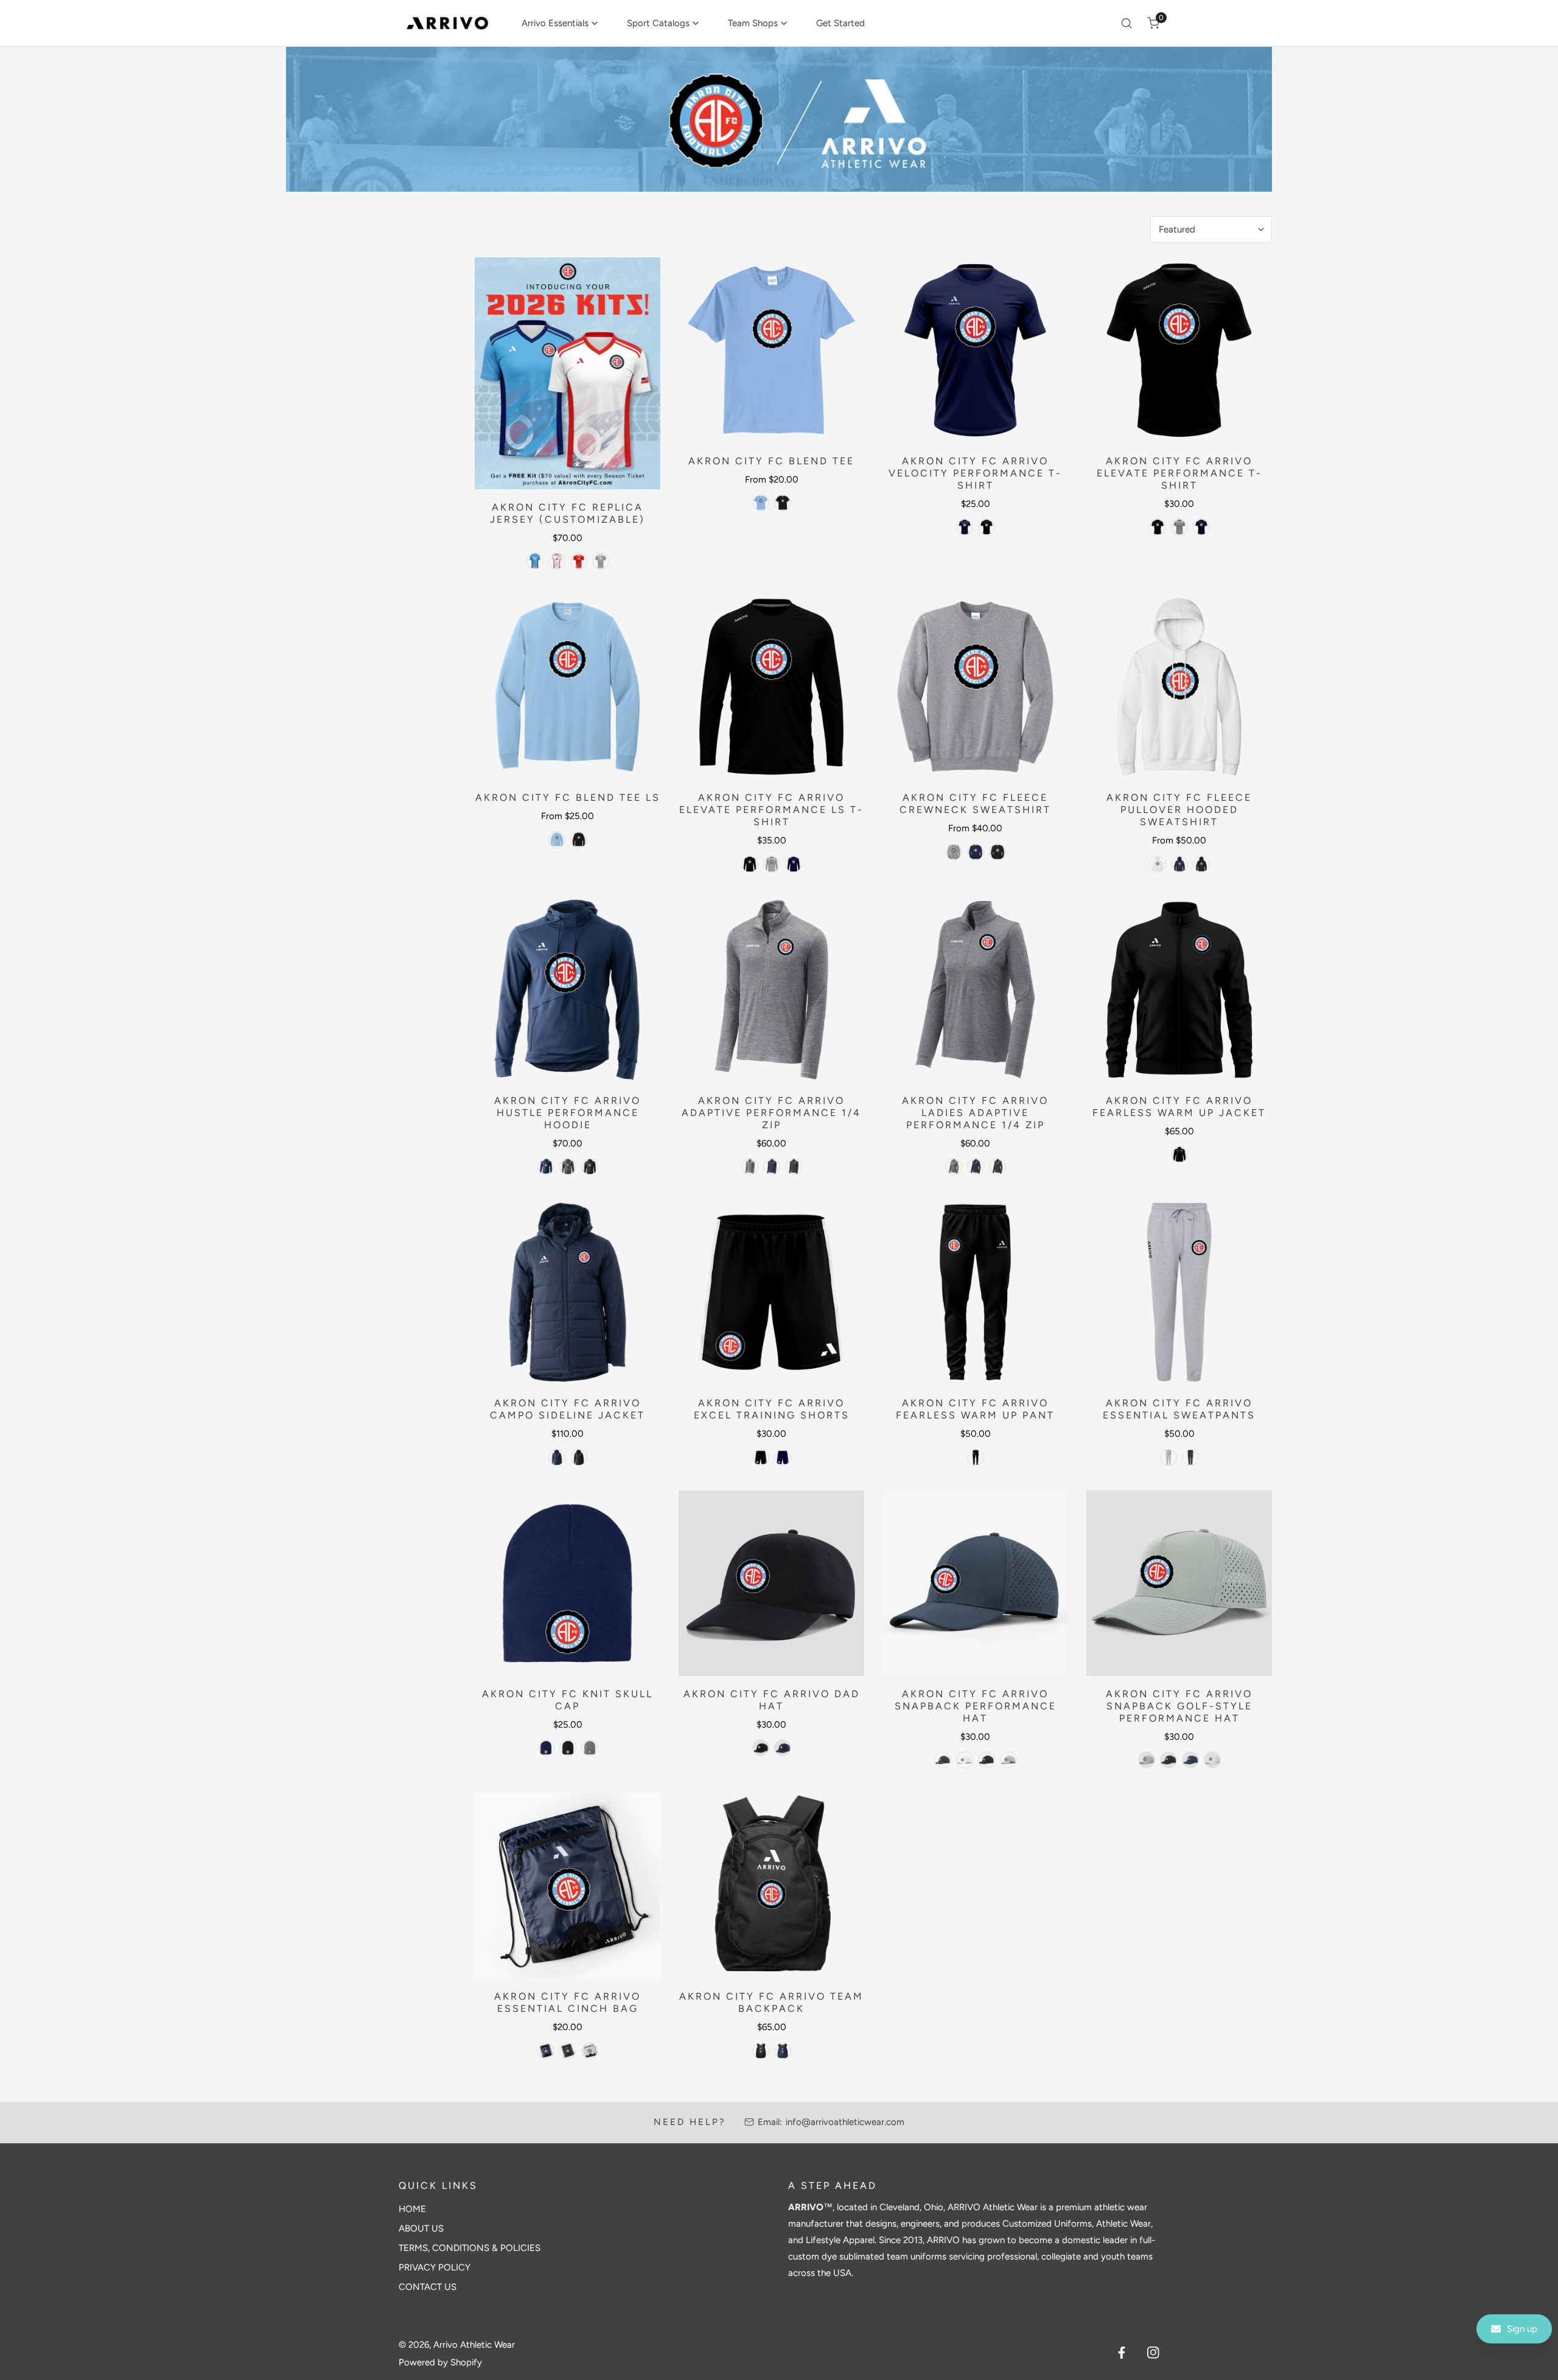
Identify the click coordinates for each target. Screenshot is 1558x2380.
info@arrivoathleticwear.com (845, 2122)
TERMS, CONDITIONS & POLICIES (470, 2248)
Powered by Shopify (440, 2362)
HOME (412, 2209)
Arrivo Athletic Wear (474, 2345)
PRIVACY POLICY (435, 2267)
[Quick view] (637, 475)
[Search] (1127, 23)
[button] (560, 23)
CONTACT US (428, 2287)
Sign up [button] (1522, 2329)
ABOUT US (421, 2228)
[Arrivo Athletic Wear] (447, 23)
